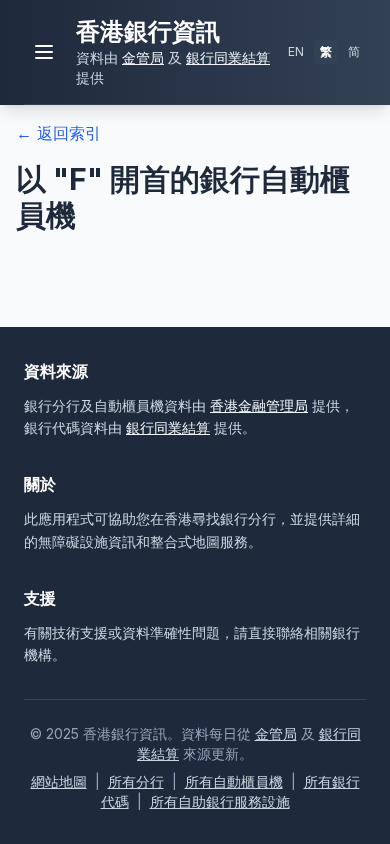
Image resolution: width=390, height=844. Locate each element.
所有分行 (136, 781)
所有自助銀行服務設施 (220, 801)
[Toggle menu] (44, 52)
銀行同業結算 (228, 57)
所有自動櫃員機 (234, 781)
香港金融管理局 (259, 405)
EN (296, 51)
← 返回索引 (58, 133)
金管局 (143, 57)
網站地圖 (59, 781)
